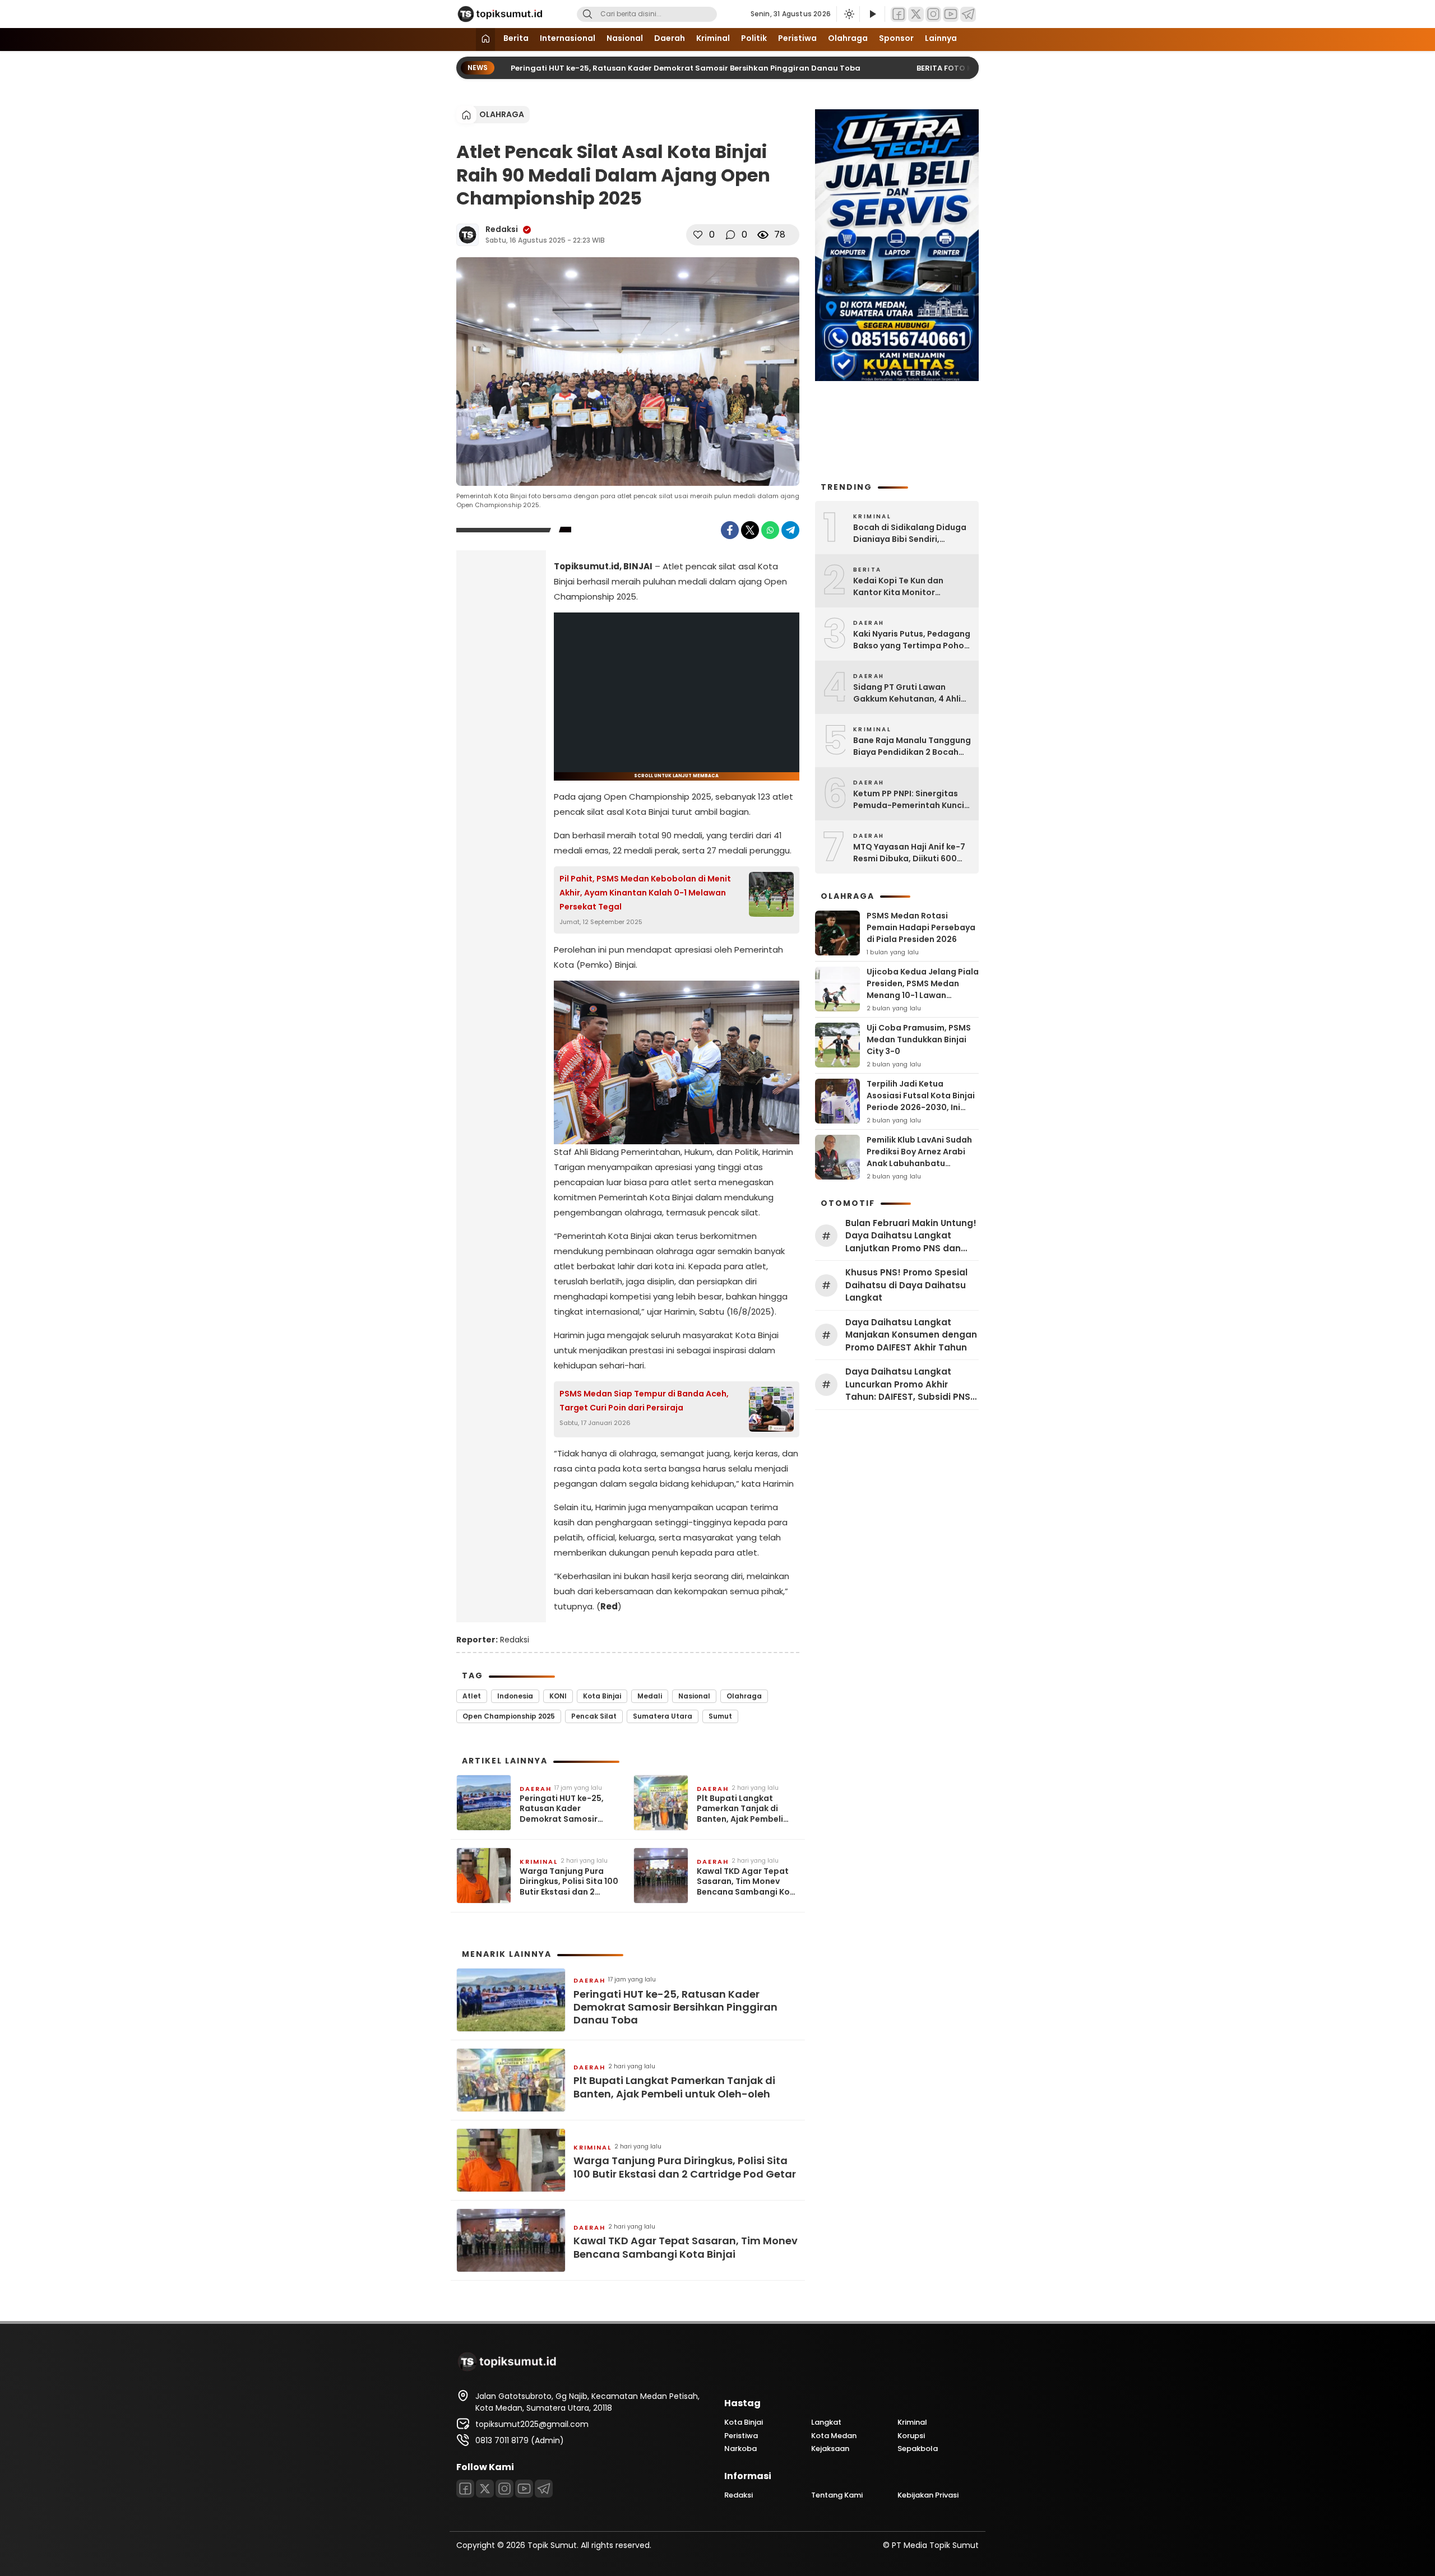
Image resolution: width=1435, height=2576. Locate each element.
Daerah (670, 38)
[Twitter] (916, 14)
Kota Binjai (602, 1696)
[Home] (485, 40)
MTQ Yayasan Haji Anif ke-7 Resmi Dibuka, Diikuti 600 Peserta (909, 853)
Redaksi (502, 229)
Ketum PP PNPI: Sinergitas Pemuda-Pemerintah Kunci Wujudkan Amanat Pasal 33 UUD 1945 (909, 800)
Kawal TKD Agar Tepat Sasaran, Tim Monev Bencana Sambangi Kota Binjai (748, 1881)
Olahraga (848, 38)
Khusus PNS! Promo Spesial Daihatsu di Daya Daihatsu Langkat (906, 1285)
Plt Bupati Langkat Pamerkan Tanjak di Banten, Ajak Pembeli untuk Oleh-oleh (740, 1809)
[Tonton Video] (872, 14)
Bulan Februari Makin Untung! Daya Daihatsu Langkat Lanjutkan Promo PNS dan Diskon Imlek (911, 1236)
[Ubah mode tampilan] (848, 14)
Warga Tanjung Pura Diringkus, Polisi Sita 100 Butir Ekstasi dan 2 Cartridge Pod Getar (569, 1881)
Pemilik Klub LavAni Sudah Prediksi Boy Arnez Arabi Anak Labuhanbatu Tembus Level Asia (919, 1157)
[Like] (698, 235)
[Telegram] (968, 14)
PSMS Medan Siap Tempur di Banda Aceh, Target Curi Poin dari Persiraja (644, 1401)
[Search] (587, 14)
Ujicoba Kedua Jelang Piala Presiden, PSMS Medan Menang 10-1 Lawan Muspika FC (923, 989)
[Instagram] (933, 14)
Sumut (720, 1716)
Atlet (472, 1696)
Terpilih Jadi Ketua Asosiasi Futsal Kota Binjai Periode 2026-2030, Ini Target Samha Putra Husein (921, 1107)
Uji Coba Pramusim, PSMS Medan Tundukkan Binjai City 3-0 (919, 1039)
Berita (516, 38)
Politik (754, 38)
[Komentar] (730, 235)
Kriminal (713, 38)
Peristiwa (797, 38)
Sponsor (896, 38)
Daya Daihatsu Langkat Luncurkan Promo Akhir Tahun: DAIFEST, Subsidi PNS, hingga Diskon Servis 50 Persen (909, 1385)
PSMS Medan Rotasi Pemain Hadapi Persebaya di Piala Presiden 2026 (921, 927)
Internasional (568, 38)
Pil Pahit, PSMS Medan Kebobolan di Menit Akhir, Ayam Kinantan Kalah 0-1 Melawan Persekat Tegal (645, 893)
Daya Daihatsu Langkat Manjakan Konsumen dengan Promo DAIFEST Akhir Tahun (911, 1335)
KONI (558, 1696)
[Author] (467, 235)
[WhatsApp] (770, 530)
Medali (650, 1696)
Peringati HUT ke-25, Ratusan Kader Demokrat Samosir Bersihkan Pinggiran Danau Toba (650, 68)
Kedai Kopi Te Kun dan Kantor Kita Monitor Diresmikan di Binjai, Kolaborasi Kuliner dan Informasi (900, 587)
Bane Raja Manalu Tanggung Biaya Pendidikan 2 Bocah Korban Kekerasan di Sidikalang (912, 746)
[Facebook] (899, 14)
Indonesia (515, 1696)
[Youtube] (951, 14)
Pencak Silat (594, 1716)
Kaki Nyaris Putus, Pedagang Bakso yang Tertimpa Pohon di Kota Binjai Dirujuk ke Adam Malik (912, 640)
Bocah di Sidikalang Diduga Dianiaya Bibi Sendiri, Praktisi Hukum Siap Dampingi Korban (910, 533)
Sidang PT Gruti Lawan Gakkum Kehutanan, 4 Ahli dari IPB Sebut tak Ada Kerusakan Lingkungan (907, 693)
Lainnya (941, 38)
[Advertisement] (501, 735)
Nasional (625, 38)
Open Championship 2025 (509, 1716)
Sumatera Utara (663, 1716)
